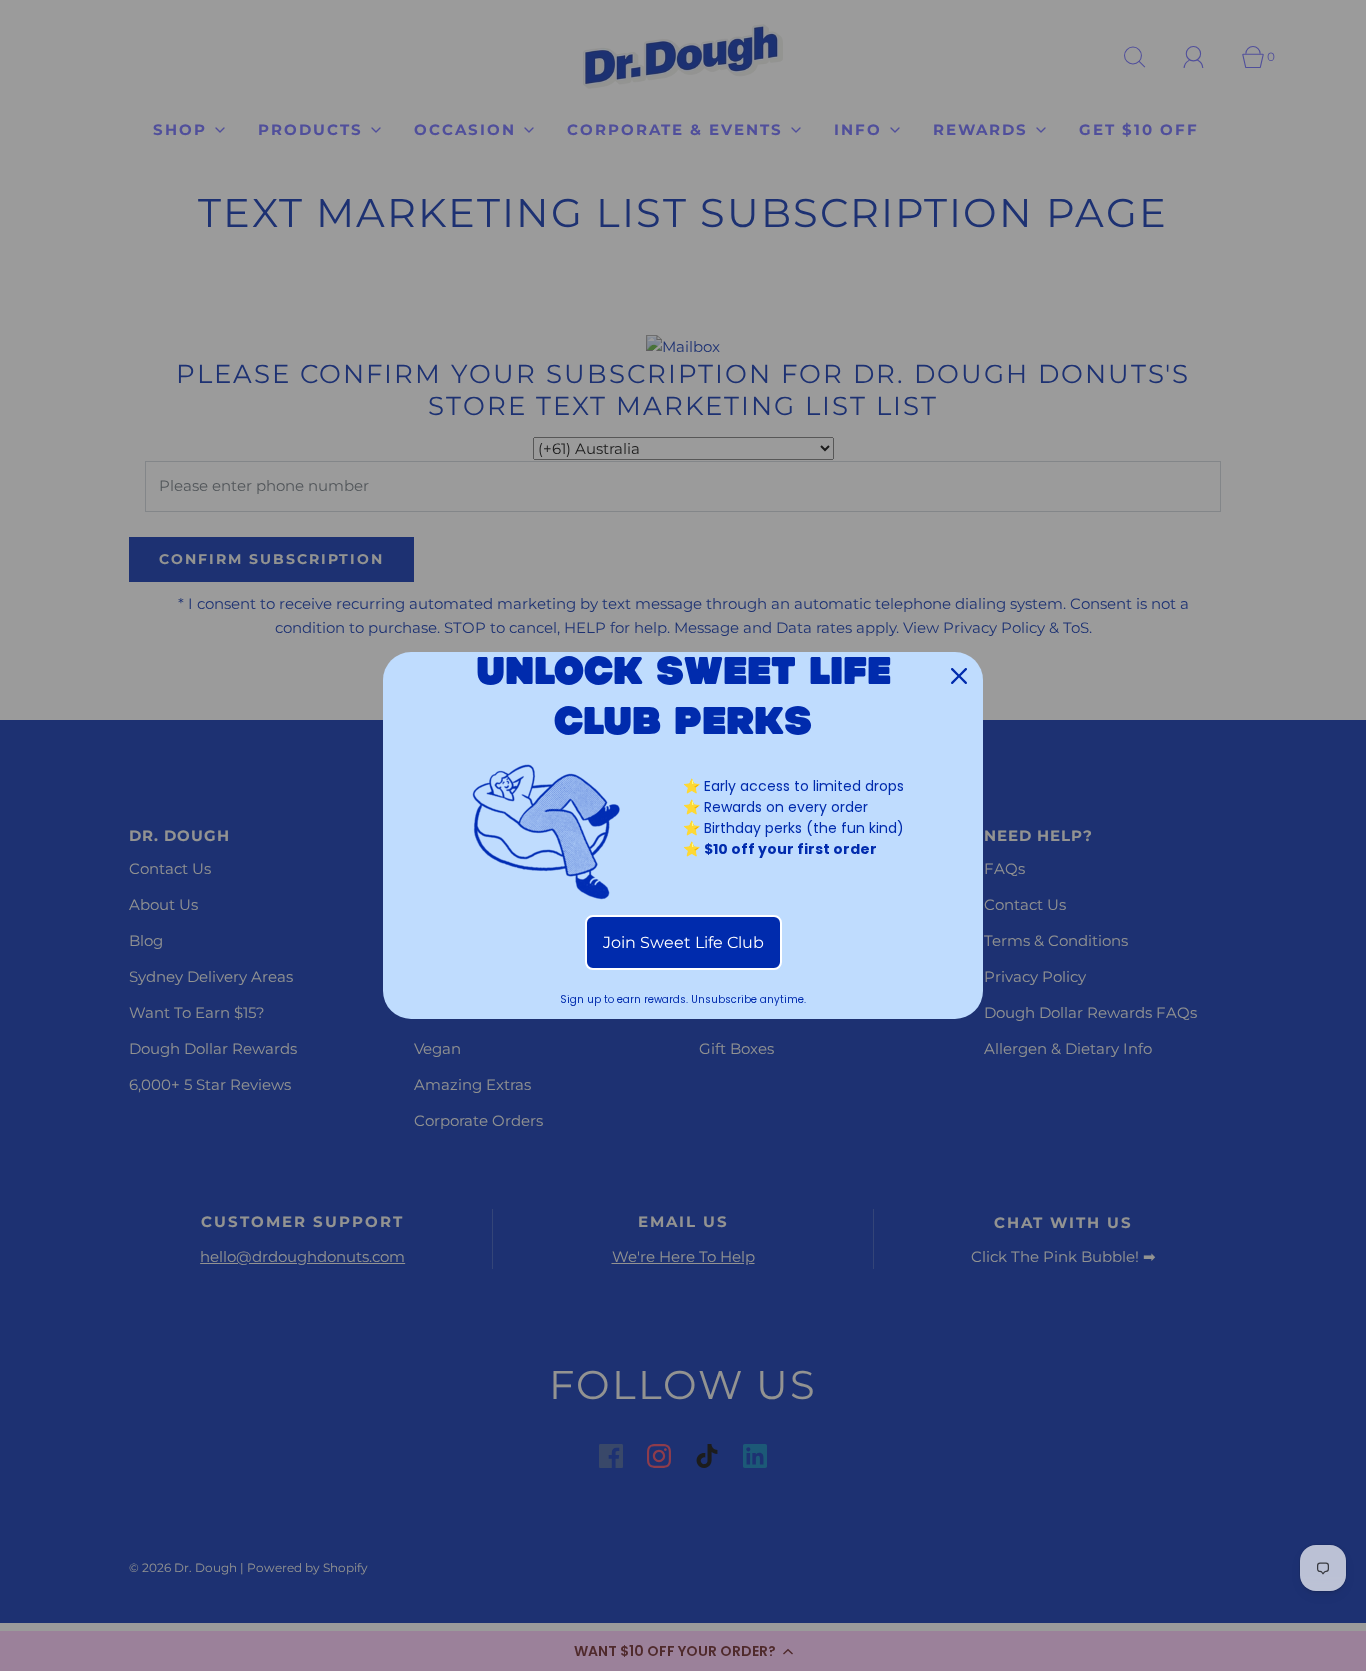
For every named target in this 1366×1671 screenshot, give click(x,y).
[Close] (959, 676)
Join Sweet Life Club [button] (683, 942)
